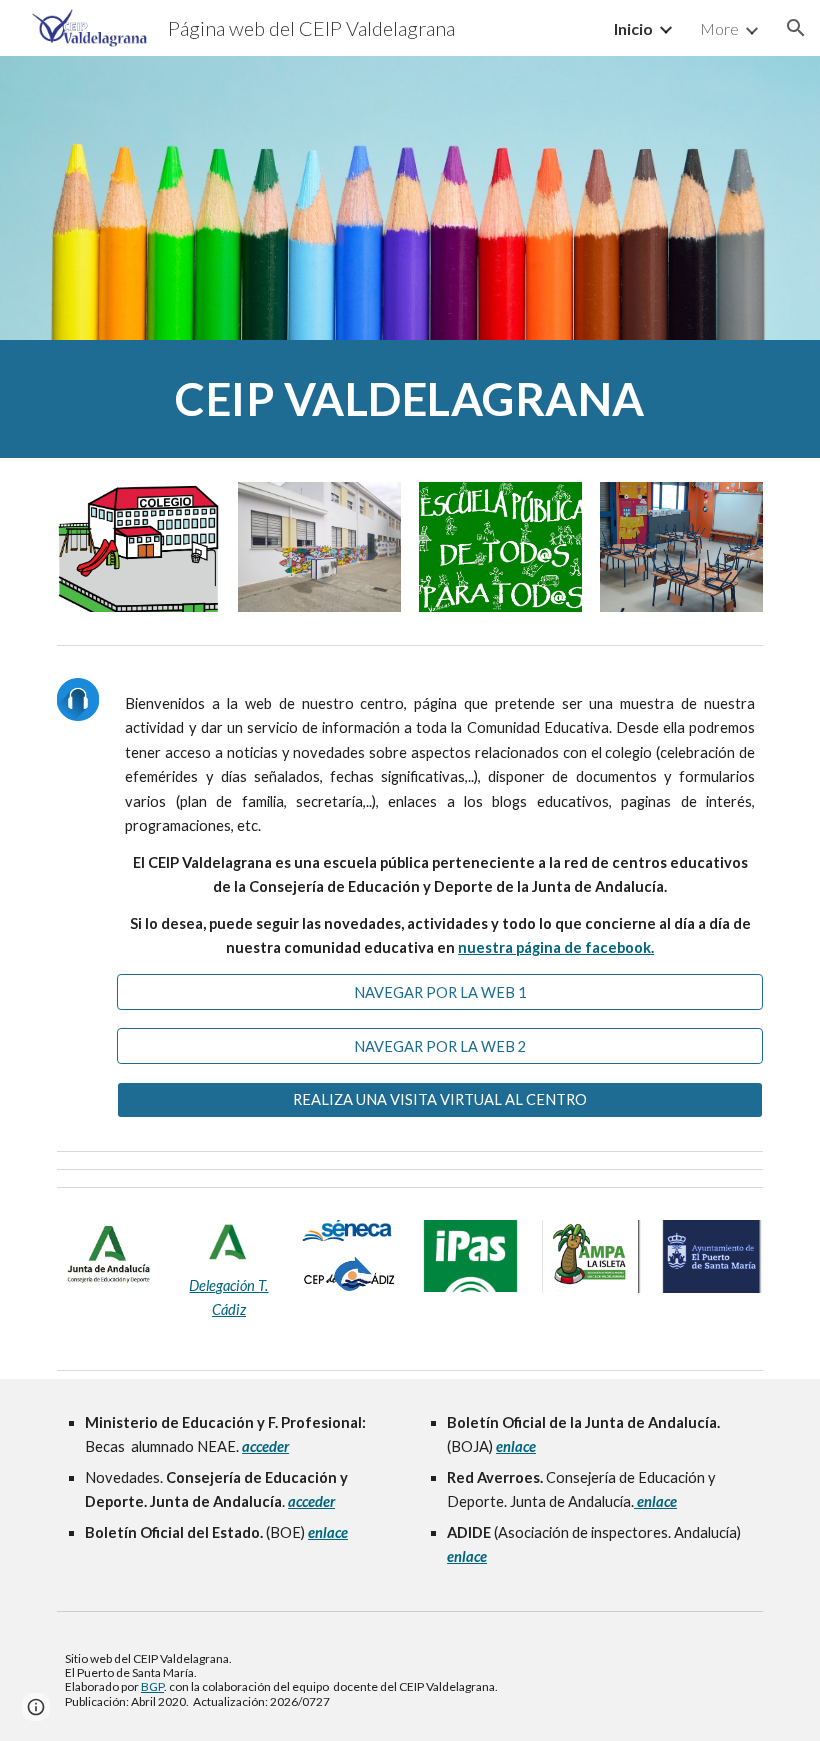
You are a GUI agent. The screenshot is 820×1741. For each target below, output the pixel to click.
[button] (796, 28)
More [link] (719, 28)
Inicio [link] (633, 28)
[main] (410, 399)
